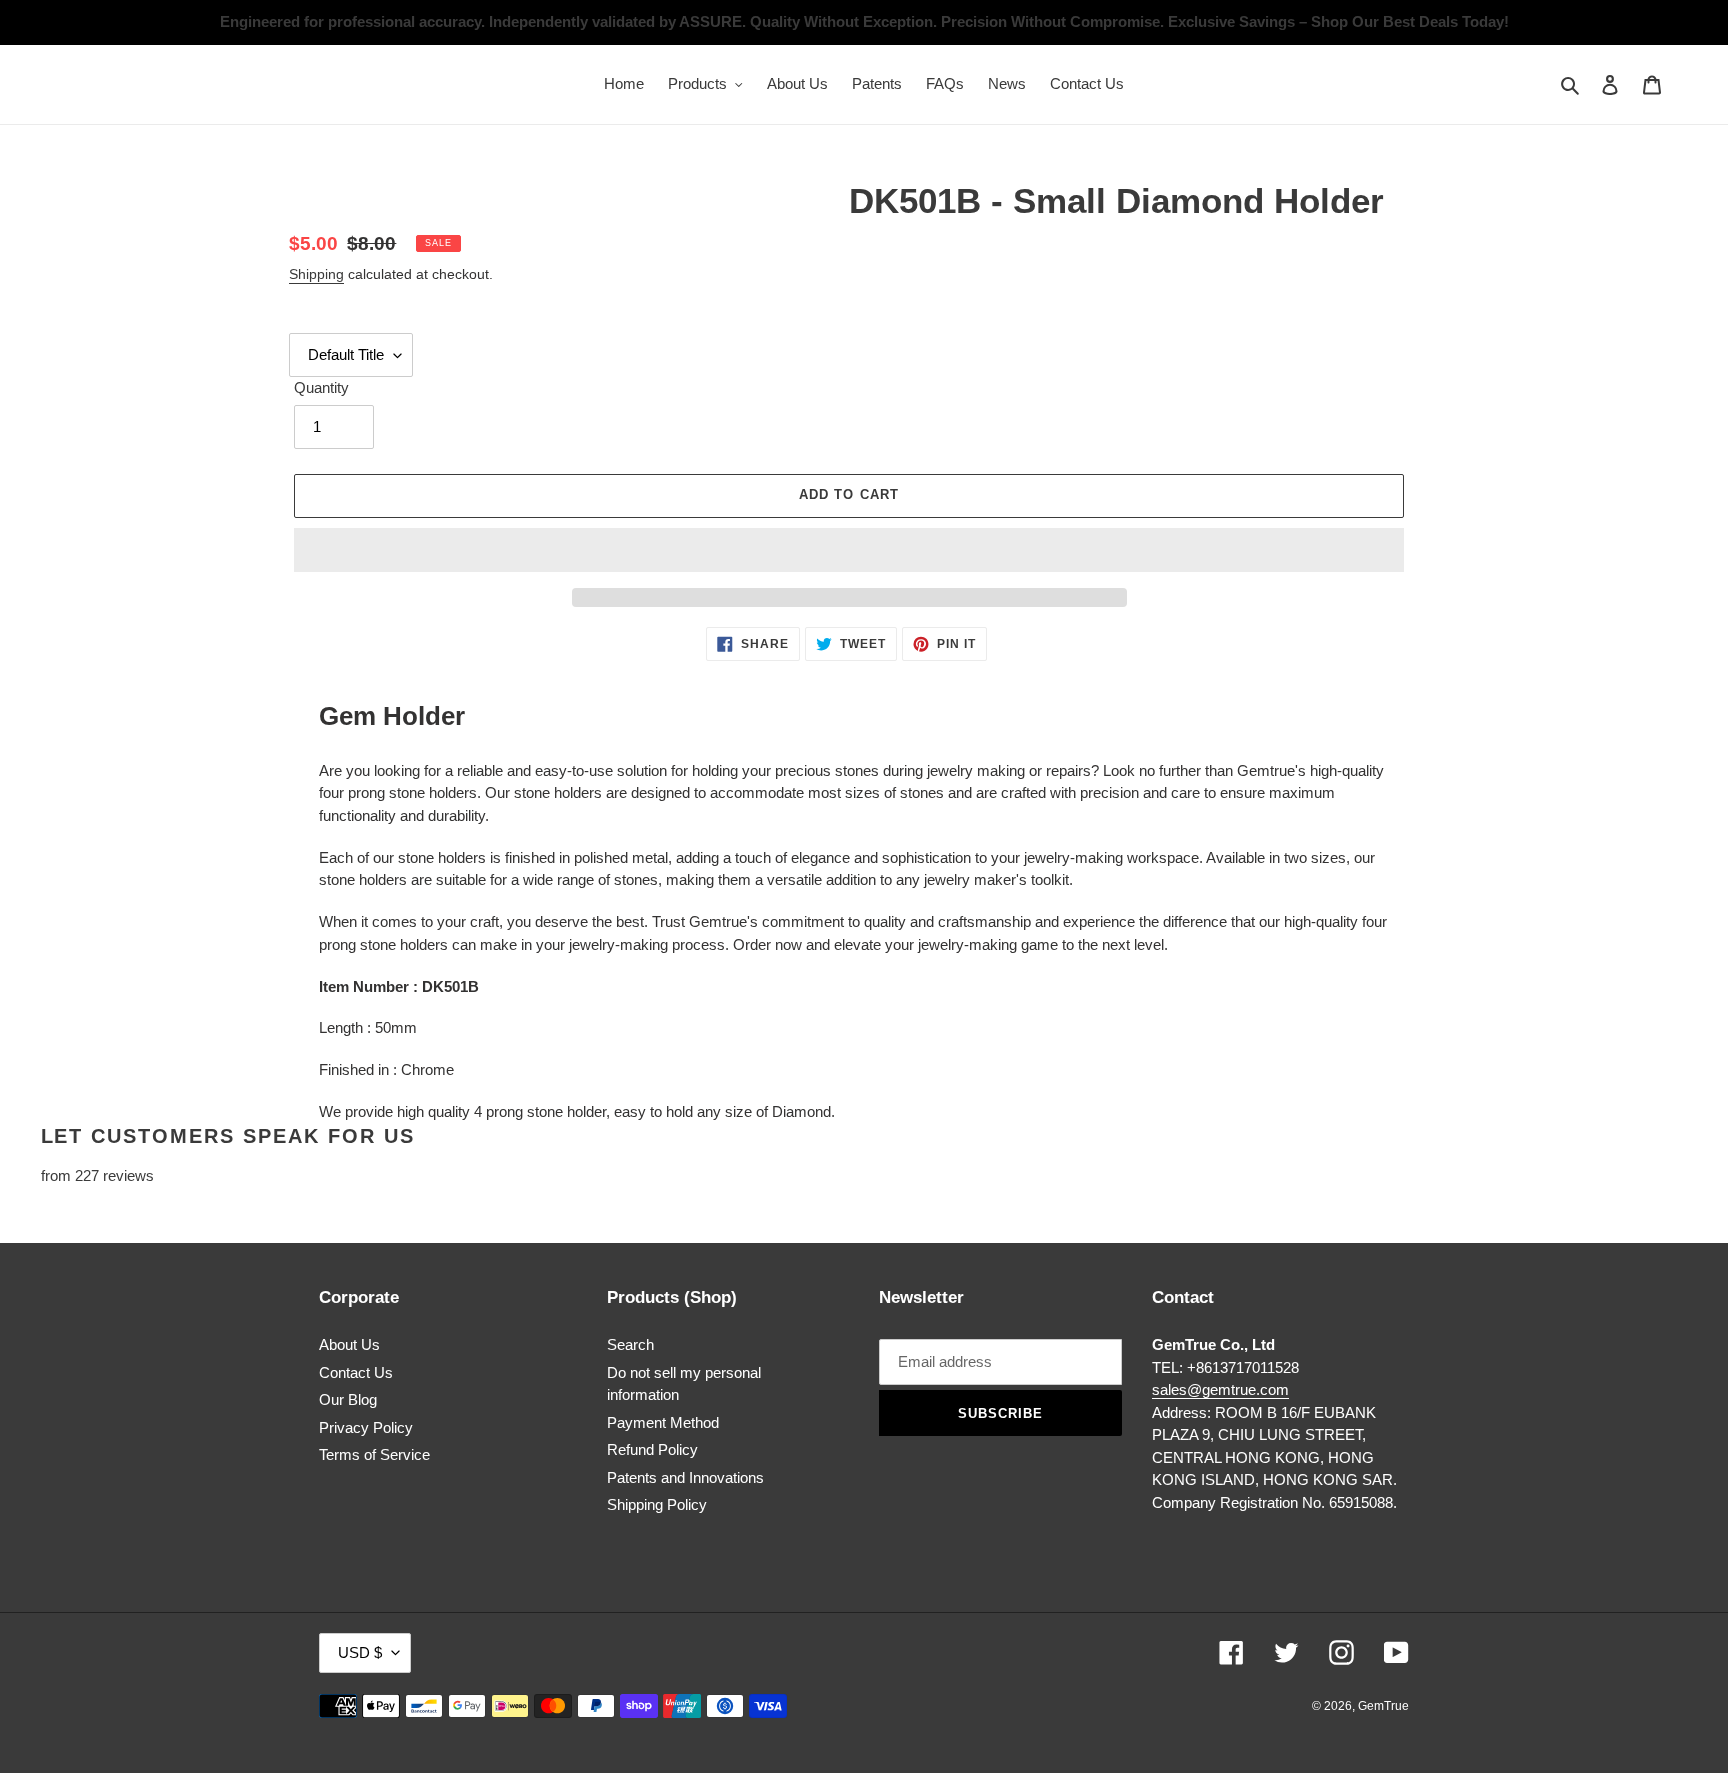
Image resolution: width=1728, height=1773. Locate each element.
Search (630, 1344)
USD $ (360, 1652)
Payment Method (663, 1422)
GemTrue (1383, 1706)
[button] (849, 550)
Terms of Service (374, 1454)
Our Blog (348, 1399)
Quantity (321, 387)
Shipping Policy (657, 1504)
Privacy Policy (366, 1427)
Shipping (316, 274)
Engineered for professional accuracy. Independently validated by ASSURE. (483, 21)
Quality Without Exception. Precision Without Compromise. (957, 21)
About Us (349, 1344)
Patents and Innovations (685, 1477)
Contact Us (356, 1372)
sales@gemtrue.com (1220, 1389)
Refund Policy (652, 1449)
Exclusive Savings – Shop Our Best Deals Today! (1338, 21)
